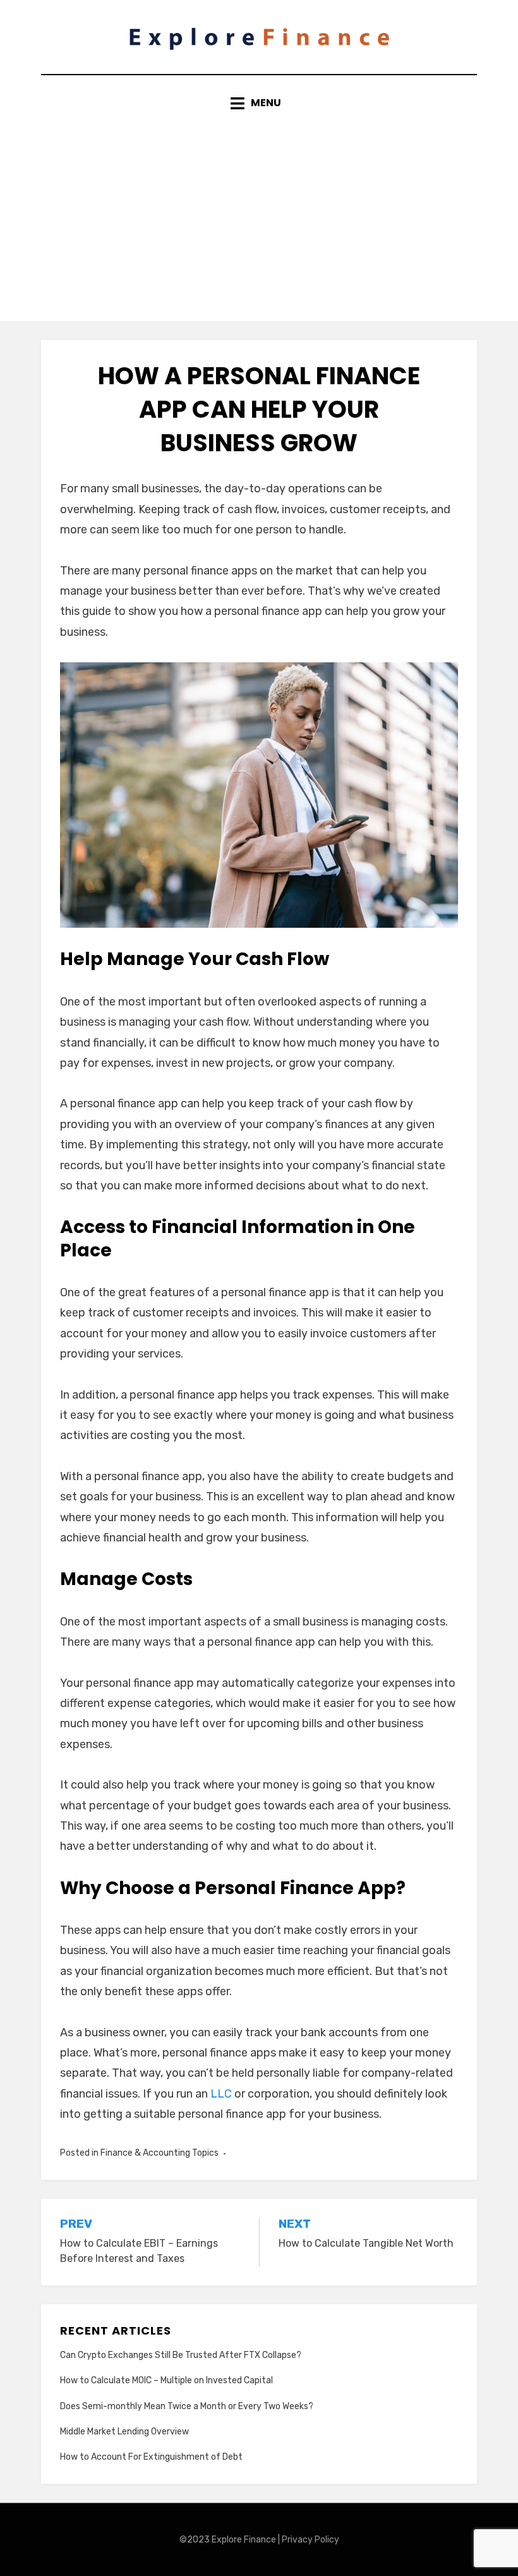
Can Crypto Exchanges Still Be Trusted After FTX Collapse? (181, 2355)
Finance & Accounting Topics (160, 2153)
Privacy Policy (310, 2540)
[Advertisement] (259, 207)
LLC (221, 2094)
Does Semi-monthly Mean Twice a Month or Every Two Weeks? (187, 2406)
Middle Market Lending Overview (124, 2432)
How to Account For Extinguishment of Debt (151, 2457)
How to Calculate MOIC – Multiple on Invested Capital (166, 2380)
